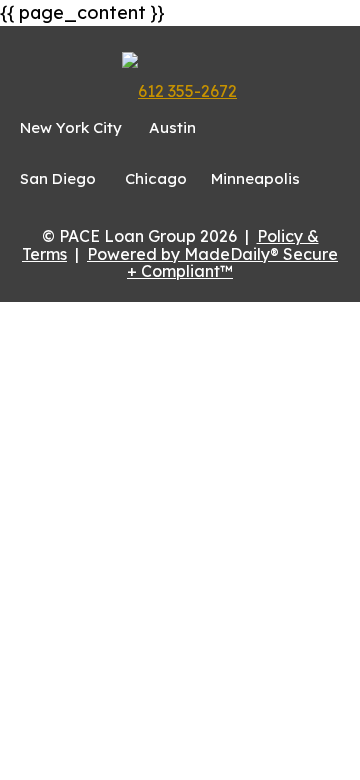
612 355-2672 (187, 91)
